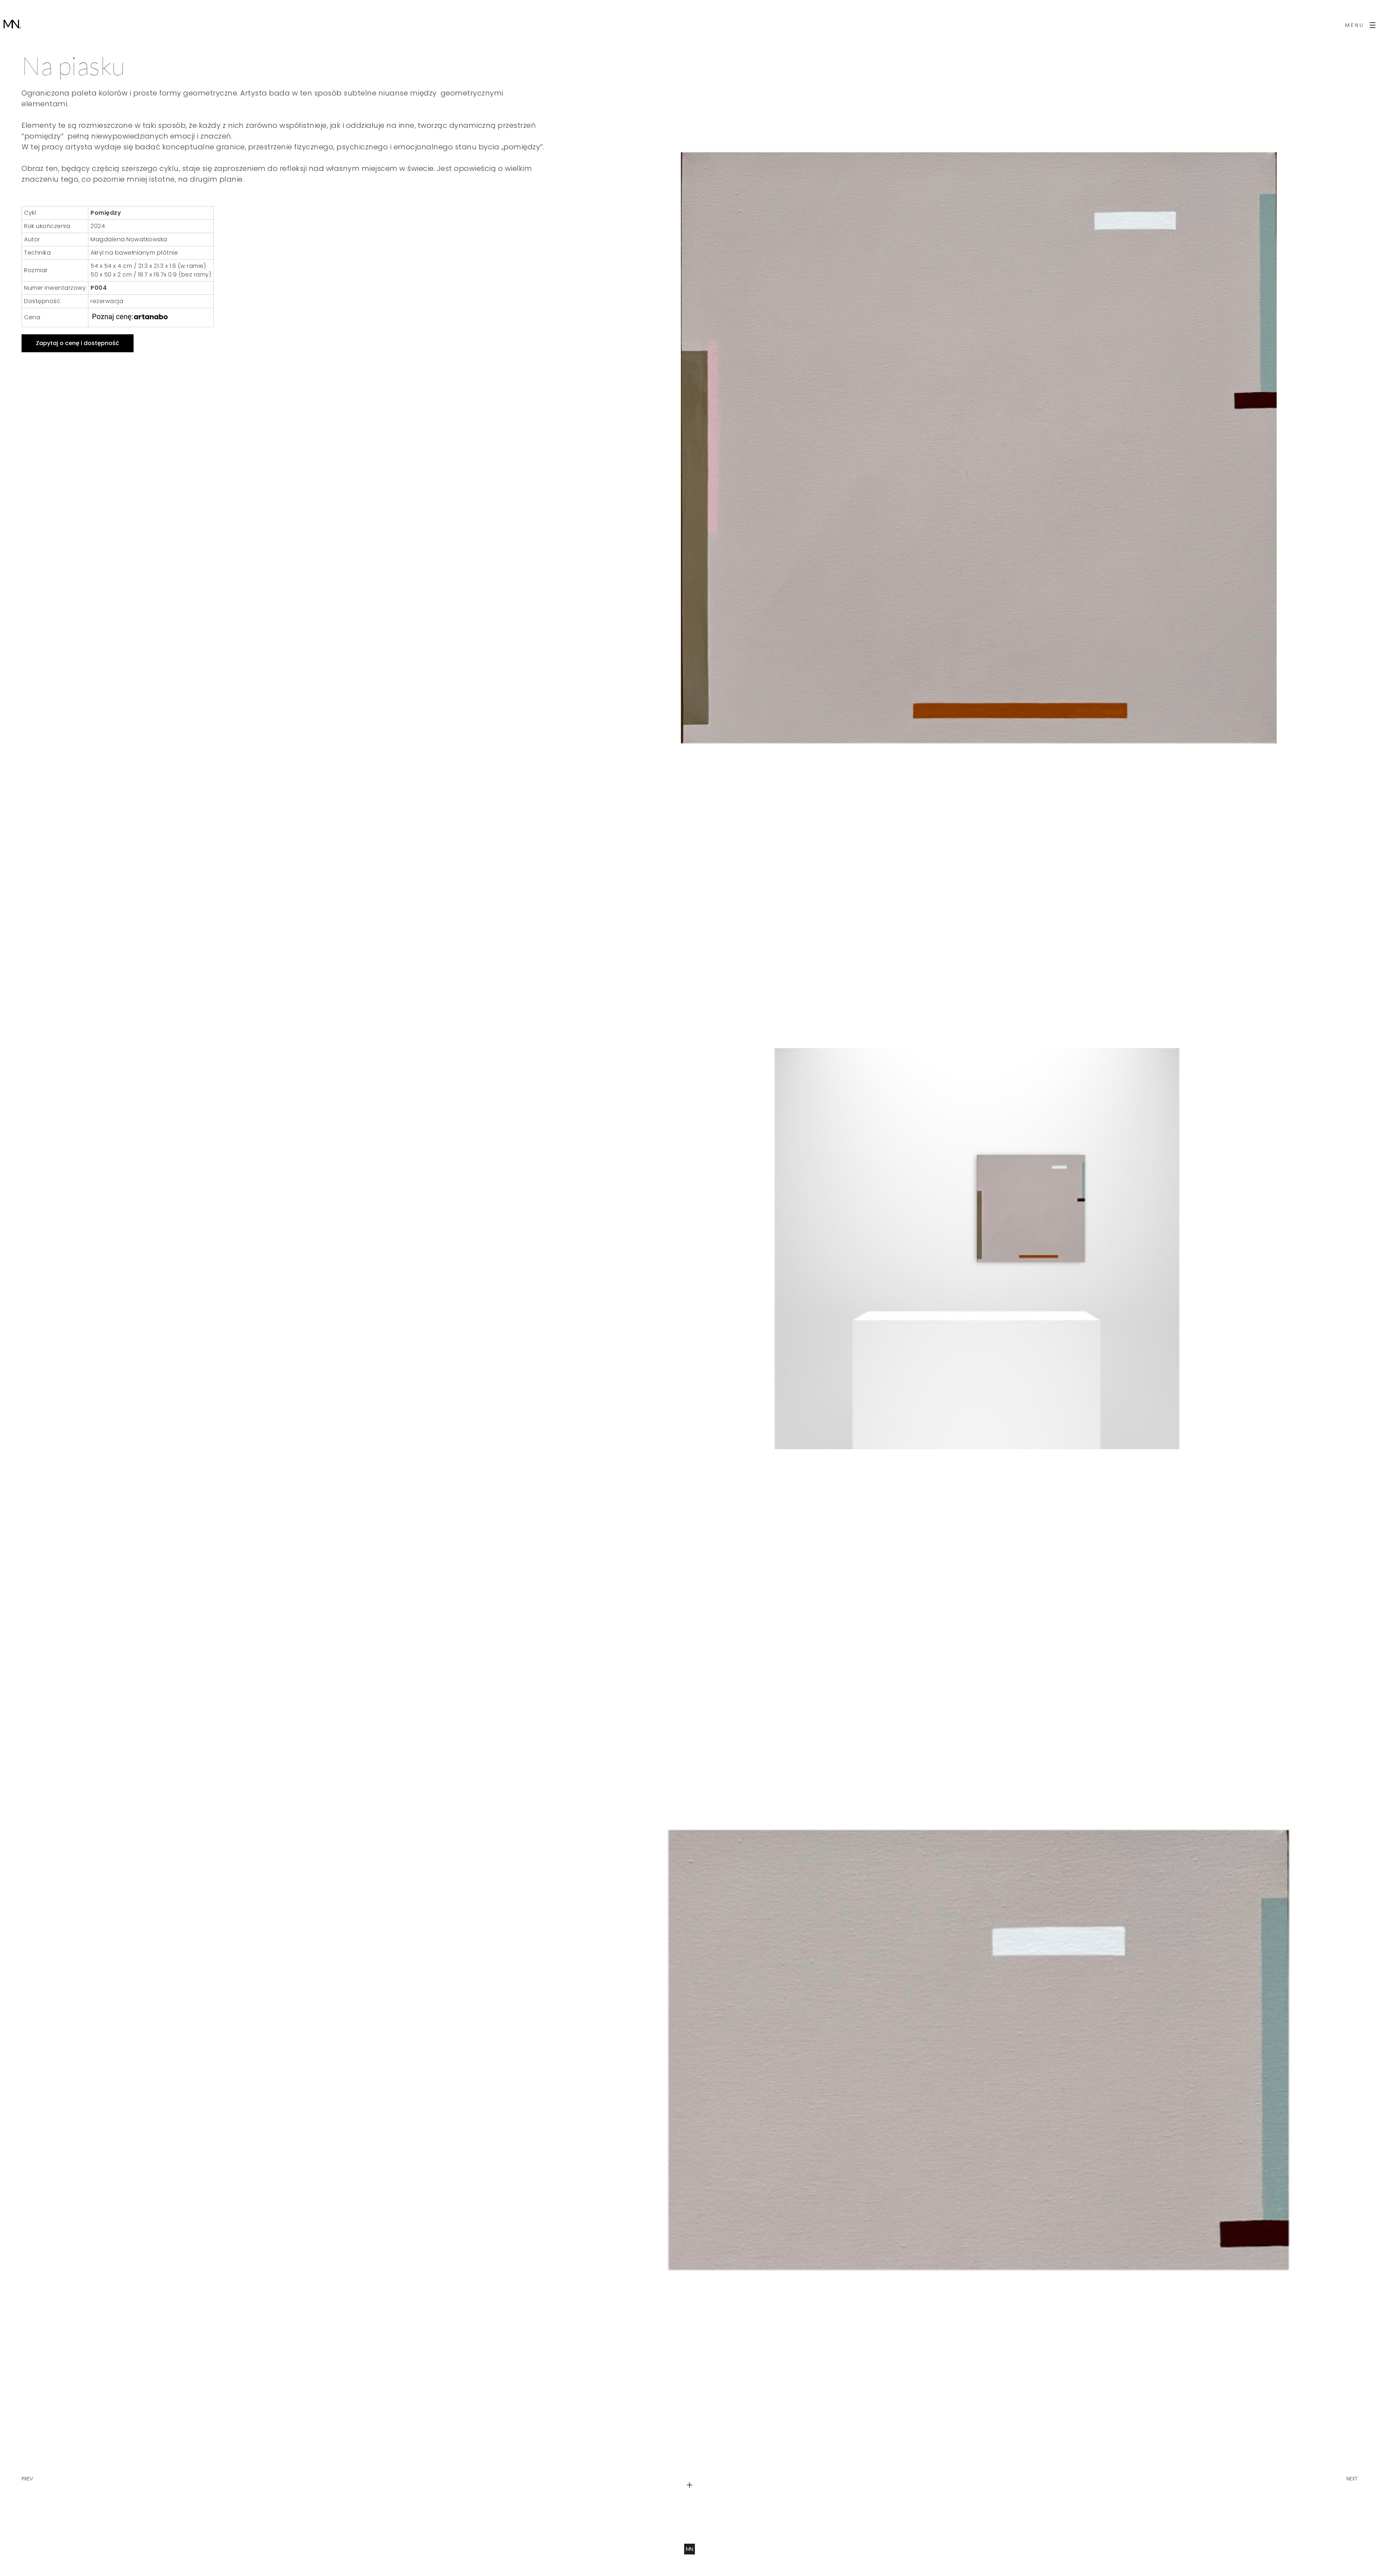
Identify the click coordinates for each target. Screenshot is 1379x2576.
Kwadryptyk (36, 2472)
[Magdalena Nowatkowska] (12, 25)
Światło (1348, 2472)
